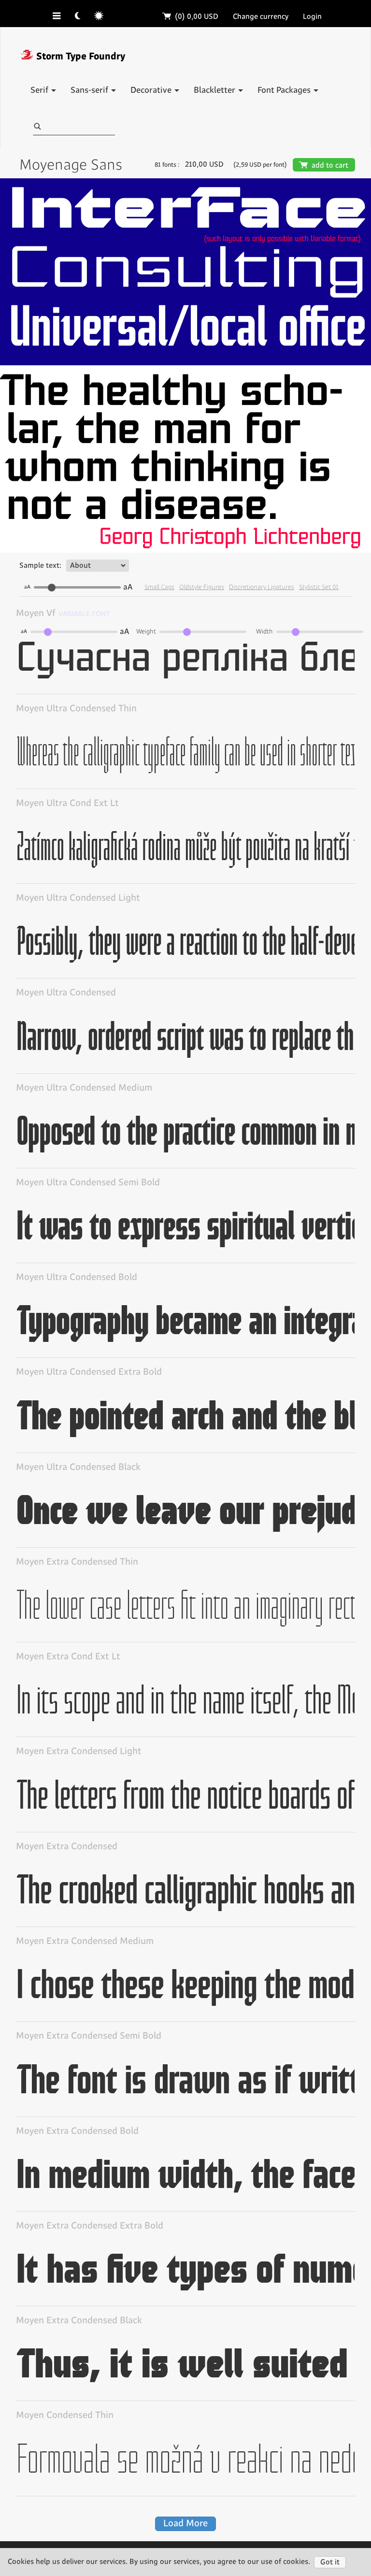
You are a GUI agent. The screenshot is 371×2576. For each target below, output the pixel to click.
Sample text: (40, 566)
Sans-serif (90, 90)
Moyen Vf (36, 613)
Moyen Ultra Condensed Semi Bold (88, 1183)
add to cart (324, 165)
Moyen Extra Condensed (67, 1847)
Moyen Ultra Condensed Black (78, 1467)
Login (312, 17)
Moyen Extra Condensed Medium (85, 1941)
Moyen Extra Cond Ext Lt (68, 1657)
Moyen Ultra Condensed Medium (84, 1088)
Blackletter (215, 90)
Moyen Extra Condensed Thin (77, 1562)
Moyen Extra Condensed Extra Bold (90, 2226)
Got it (330, 2562)
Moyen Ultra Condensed (66, 993)
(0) (191, 17)
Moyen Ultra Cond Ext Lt (67, 803)
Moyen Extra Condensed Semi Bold (89, 2036)
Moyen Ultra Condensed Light (78, 898)
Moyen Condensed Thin (65, 2415)
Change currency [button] (261, 17)
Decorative (152, 90)
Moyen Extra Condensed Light (79, 1751)
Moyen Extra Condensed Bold (77, 2131)
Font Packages (285, 90)
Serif (40, 90)
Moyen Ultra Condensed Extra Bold (89, 1372)
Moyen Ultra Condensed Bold (77, 1277)
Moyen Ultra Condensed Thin (76, 709)
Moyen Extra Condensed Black (79, 2321)
